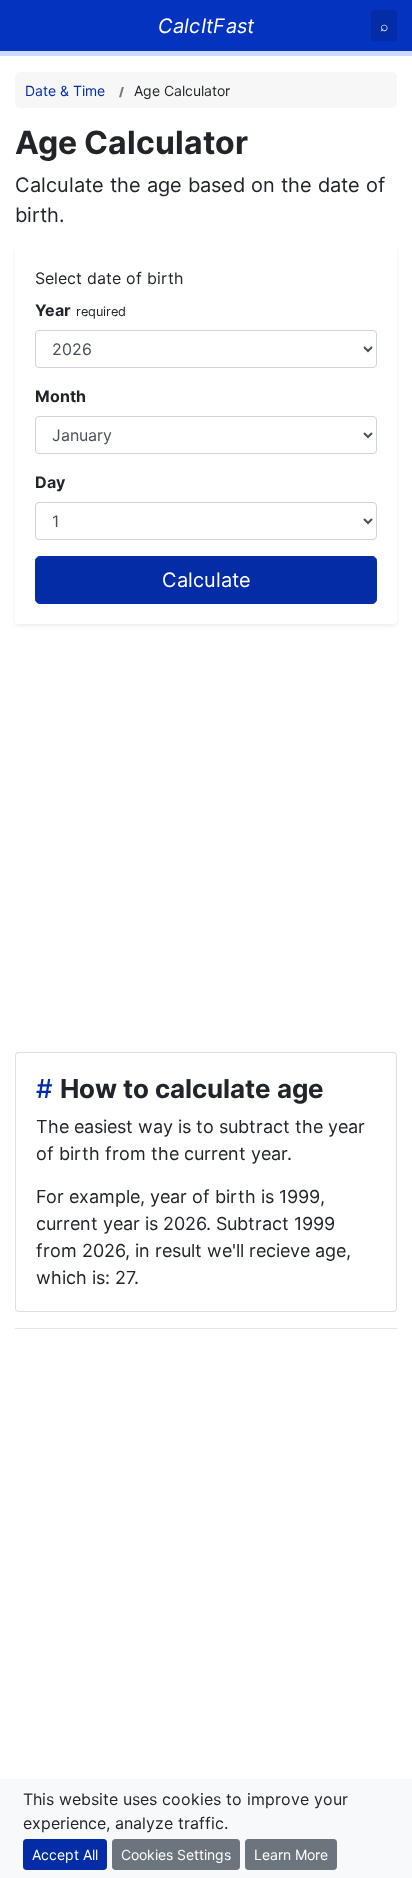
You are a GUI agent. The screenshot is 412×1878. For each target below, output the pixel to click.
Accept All (65, 1854)
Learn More (291, 1854)
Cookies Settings (176, 1854)
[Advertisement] (206, 830)
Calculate (206, 580)
